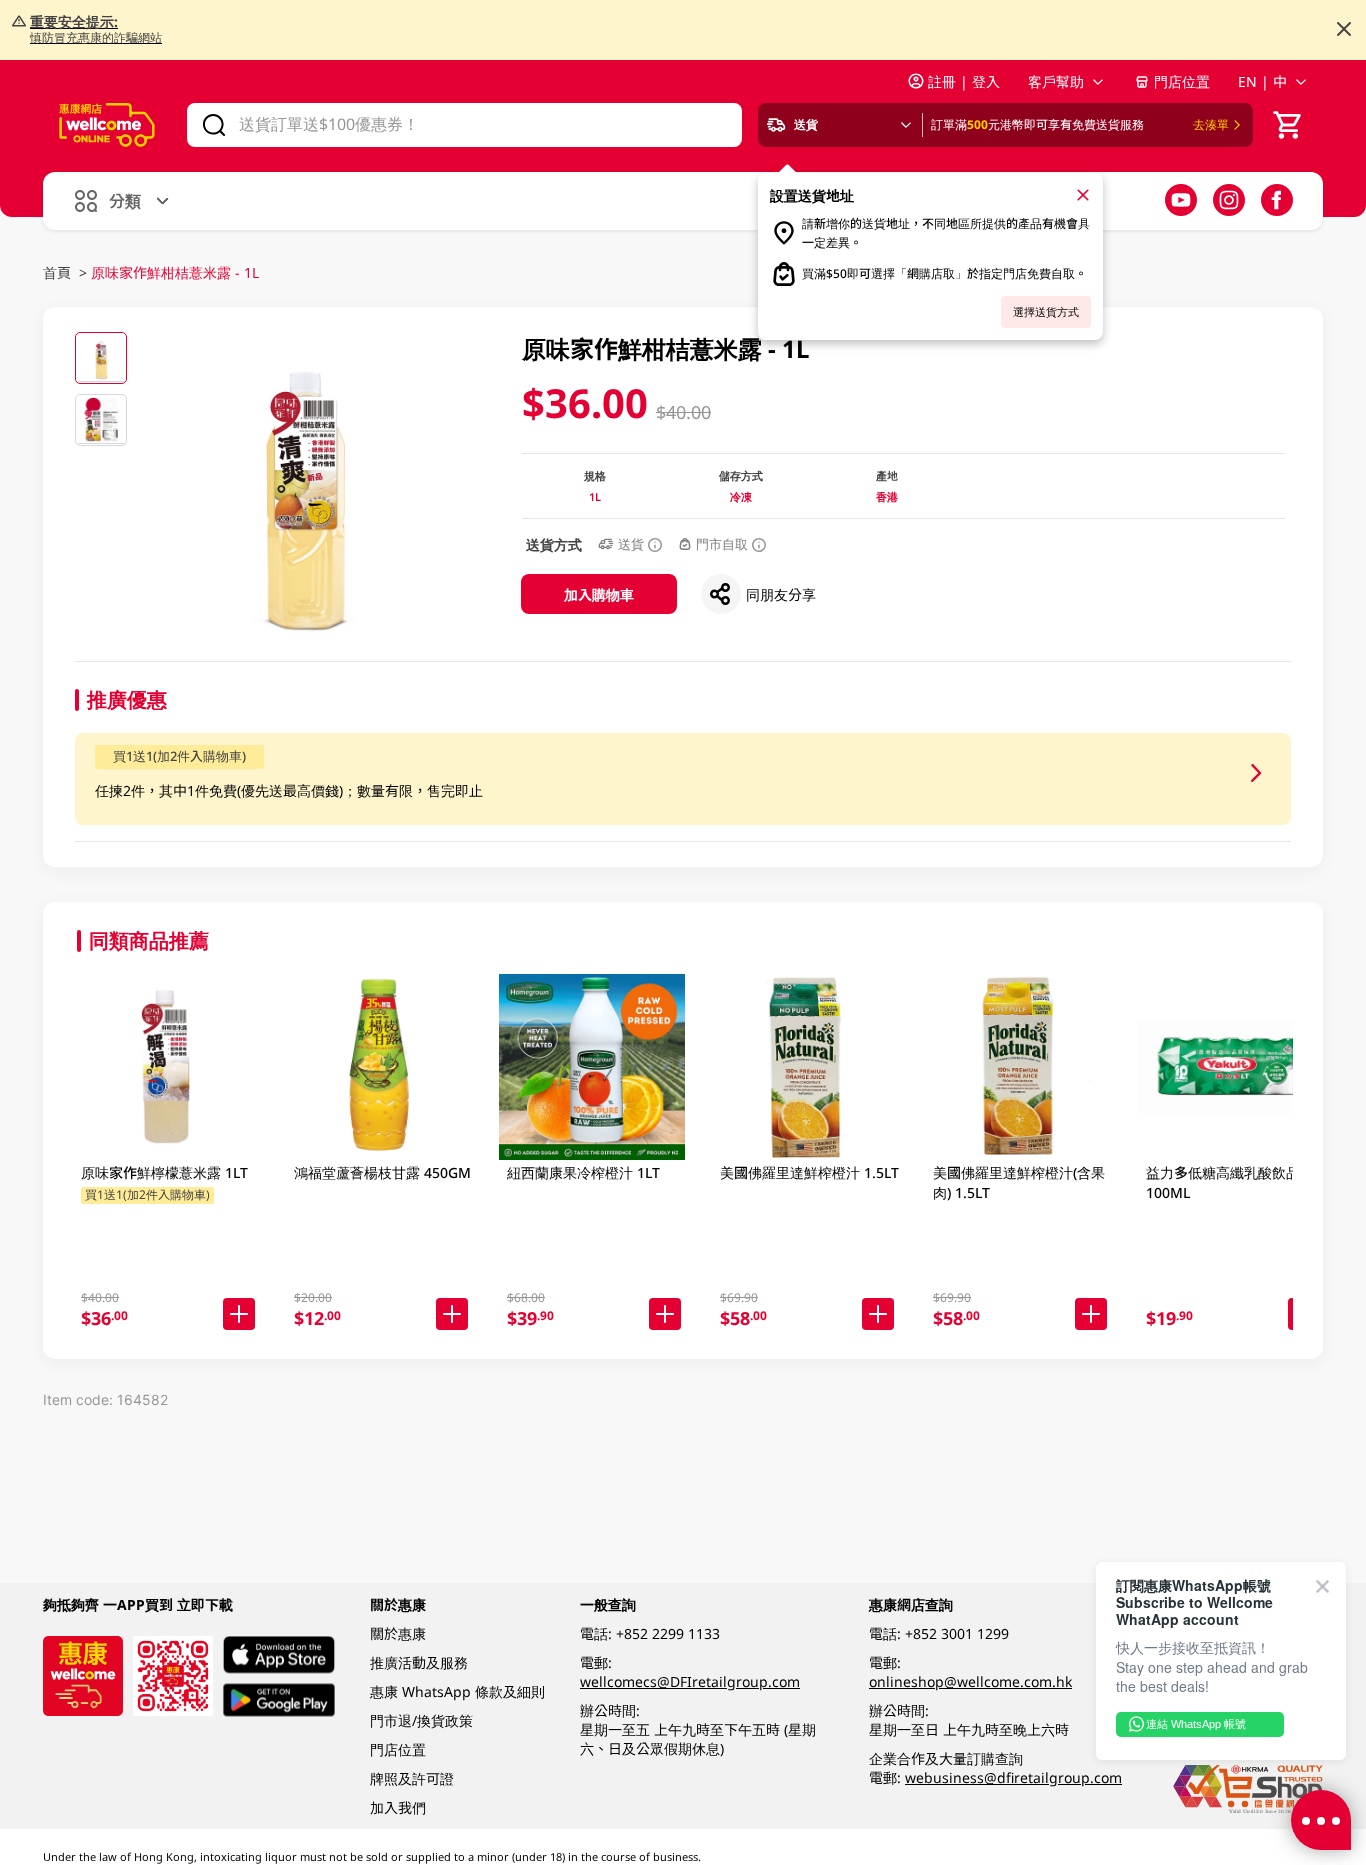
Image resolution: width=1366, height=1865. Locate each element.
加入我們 (398, 1807)
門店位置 (1182, 81)
